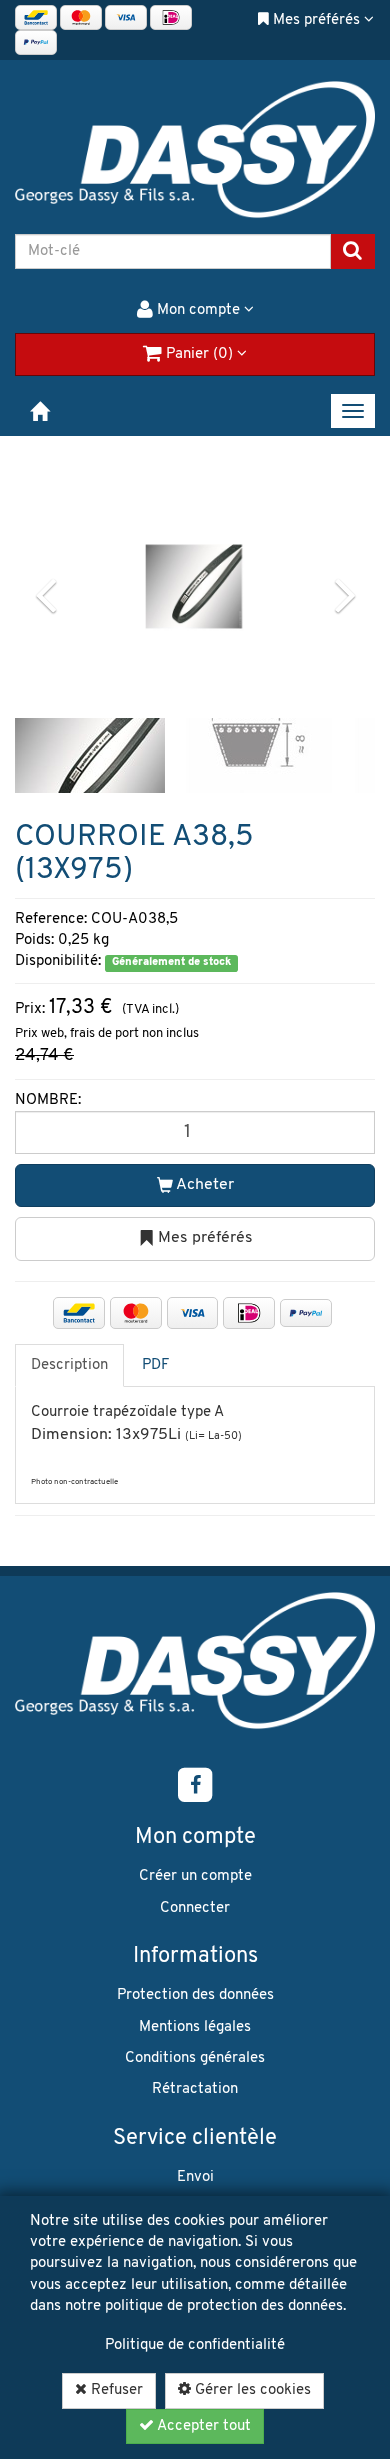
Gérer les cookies (251, 2390)
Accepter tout (202, 2426)
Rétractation (195, 2089)
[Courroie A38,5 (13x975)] (194, 586)
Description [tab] (69, 1365)
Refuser (115, 2390)
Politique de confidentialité (195, 2345)
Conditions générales (195, 2058)
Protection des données (195, 1995)
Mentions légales (195, 2027)
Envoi (195, 2177)
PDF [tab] (155, 1365)
